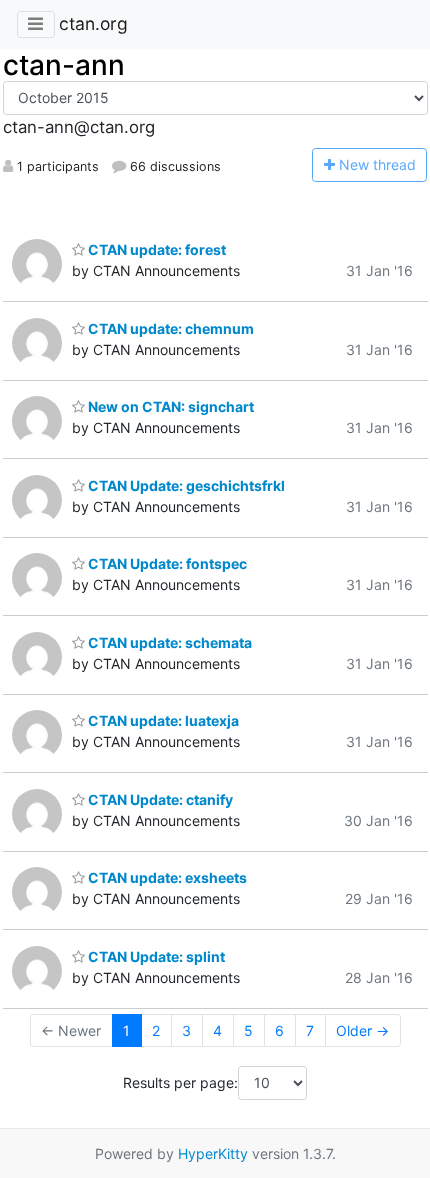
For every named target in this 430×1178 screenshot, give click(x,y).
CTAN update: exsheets (166, 877)
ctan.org (93, 23)
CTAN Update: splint (155, 956)
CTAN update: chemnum (169, 328)
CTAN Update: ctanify (159, 799)
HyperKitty (213, 1153)
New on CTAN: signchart (169, 406)
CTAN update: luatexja (162, 720)
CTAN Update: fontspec (166, 563)
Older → (362, 1030)
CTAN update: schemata (168, 642)
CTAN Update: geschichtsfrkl (185, 485)
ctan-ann (64, 65)
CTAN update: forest (155, 249)
